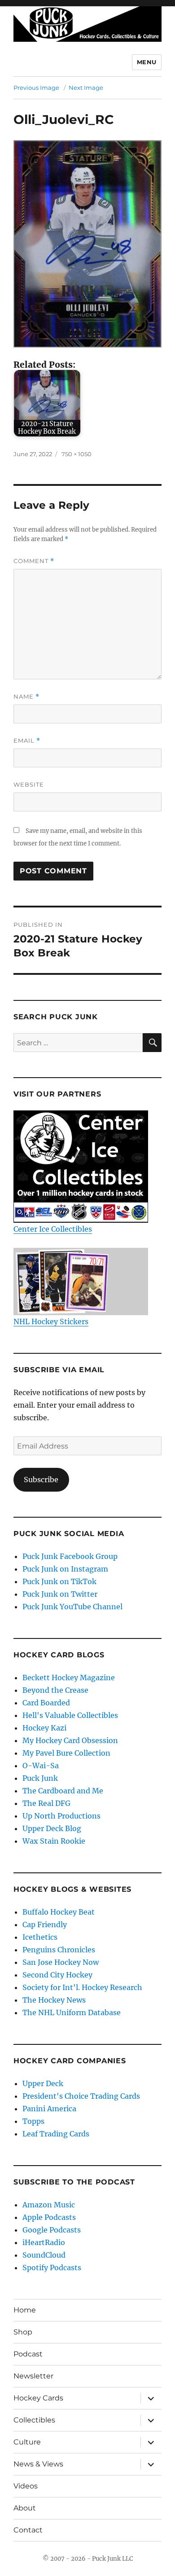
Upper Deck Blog (52, 1828)
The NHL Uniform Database (72, 2012)
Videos (26, 2486)
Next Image (86, 88)
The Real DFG (46, 1803)
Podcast (28, 2354)
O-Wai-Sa (41, 1766)
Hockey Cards (38, 2398)
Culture (27, 2442)
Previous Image (36, 88)
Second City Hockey (57, 1975)
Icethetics (40, 1937)
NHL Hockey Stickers (51, 1321)
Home (25, 2310)
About (25, 2508)
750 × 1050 (77, 454)
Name (26, 697)
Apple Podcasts (49, 2217)
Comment (34, 561)
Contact (28, 2530)
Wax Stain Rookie (54, 1841)
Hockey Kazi (44, 1728)
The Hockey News (54, 2000)
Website (29, 784)
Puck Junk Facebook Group (70, 1556)
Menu (147, 62)
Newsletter (33, 2376)
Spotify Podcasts (52, 2268)
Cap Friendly (45, 1924)
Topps (33, 2121)
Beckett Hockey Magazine (69, 1678)
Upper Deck (43, 2083)
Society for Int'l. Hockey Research (82, 1987)
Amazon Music (49, 2205)
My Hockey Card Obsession (70, 1740)
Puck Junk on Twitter (60, 1594)
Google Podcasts (52, 2230)
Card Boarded (46, 1703)
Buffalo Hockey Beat (59, 1912)
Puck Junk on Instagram (65, 1569)
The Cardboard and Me (63, 1791)
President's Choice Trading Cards (81, 2096)
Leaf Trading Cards (56, 2134)
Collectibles (34, 2420)
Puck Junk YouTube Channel (72, 1607)
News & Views (38, 2464)
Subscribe (41, 1480)
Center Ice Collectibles (53, 1229)
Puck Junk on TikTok (59, 1581)
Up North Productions (61, 1816)
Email (27, 741)
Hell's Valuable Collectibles (70, 1715)
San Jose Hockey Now (61, 1962)
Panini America (49, 2109)
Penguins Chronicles (59, 1950)
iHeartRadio (44, 2242)
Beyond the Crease (55, 1690)
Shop (23, 2332)
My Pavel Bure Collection (66, 1753)
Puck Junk (40, 1778)
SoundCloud (44, 2255)
